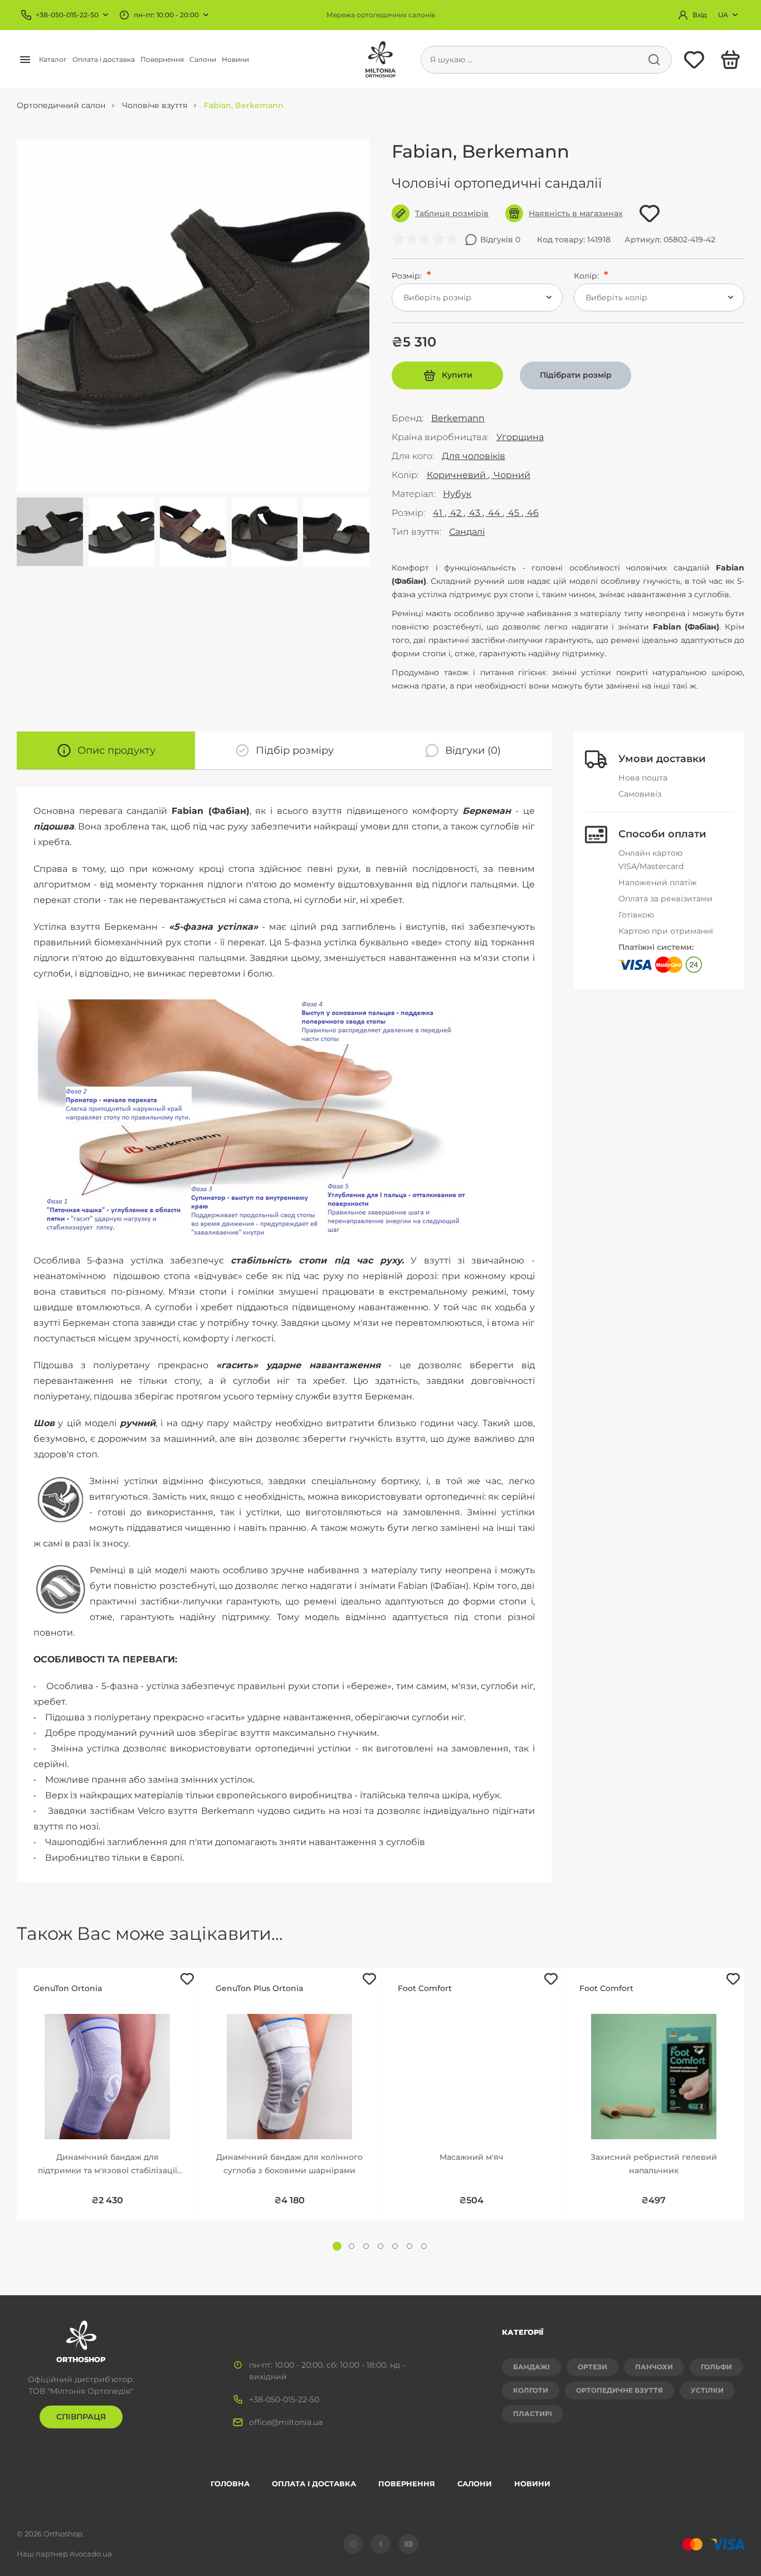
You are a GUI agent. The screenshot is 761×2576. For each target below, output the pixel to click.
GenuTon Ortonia (68, 1988)
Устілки (707, 2390)
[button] (337, 2246)
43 (475, 513)
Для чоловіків (474, 456)
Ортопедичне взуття (619, 2390)
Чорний (511, 475)
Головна (230, 2484)
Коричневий (457, 475)
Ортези (592, 2367)
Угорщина (520, 437)
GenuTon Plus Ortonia (259, 1988)
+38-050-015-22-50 (67, 15)
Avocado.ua (91, 2554)
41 (439, 513)
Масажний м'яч (472, 2157)
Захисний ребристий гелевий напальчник (654, 2164)
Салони (203, 59)
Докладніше (108, 2060)
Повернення (162, 59)
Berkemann (458, 418)
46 (532, 513)
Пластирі (533, 2414)
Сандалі (467, 532)
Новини (235, 59)
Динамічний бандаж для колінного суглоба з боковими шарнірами (289, 2164)
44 (494, 513)
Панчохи (654, 2367)
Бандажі (531, 2367)
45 (514, 513)
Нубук (457, 494)
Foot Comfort (425, 1988)
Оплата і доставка (104, 59)
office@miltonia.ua (286, 2422)
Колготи (531, 2390)
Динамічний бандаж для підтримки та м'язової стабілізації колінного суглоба (108, 2165)
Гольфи (716, 2367)
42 (456, 513)
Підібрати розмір (576, 375)
